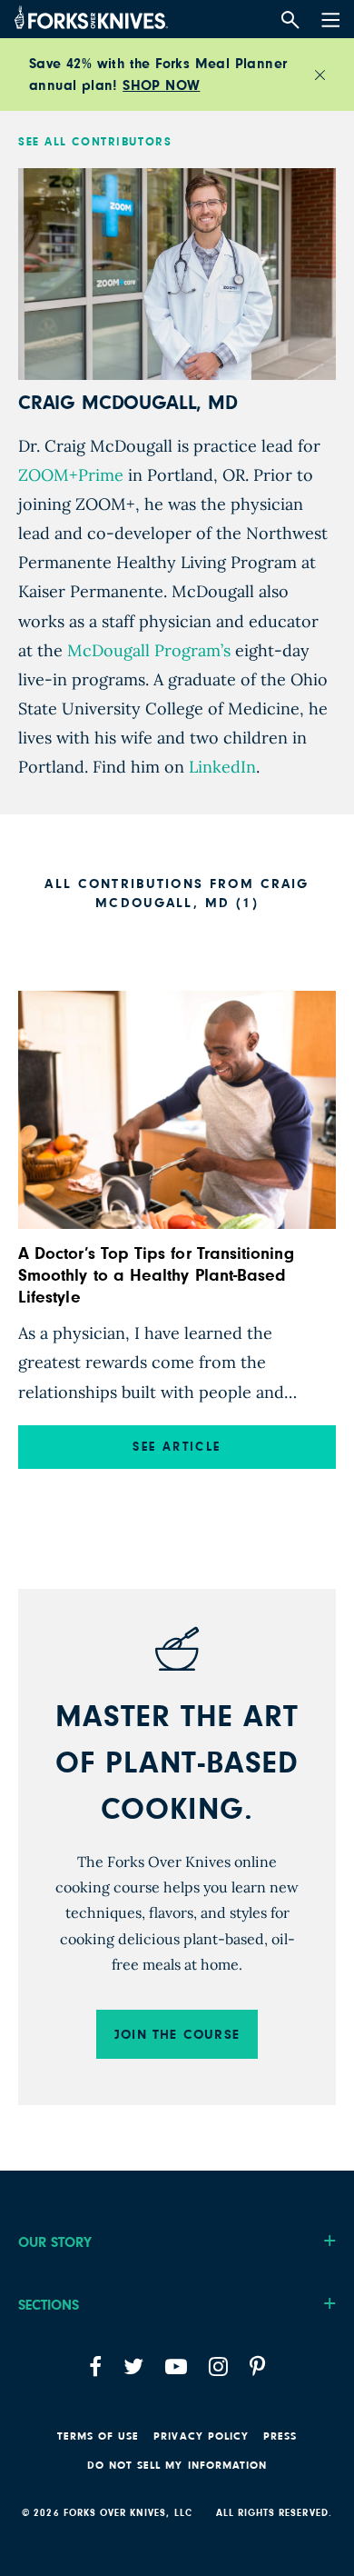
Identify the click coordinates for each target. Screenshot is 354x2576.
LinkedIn (220, 767)
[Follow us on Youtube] (176, 2366)
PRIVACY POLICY (201, 2436)
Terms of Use (98, 2436)
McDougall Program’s (147, 650)
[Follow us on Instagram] (218, 2366)
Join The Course (177, 2035)
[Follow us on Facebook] (95, 2366)
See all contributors (95, 142)
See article (177, 1447)
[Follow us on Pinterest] (257, 2366)
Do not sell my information (177, 2465)
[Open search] (290, 20)
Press (280, 2436)
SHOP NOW (161, 85)
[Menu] (329, 16)
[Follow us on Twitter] (133, 2366)
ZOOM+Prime (71, 475)
